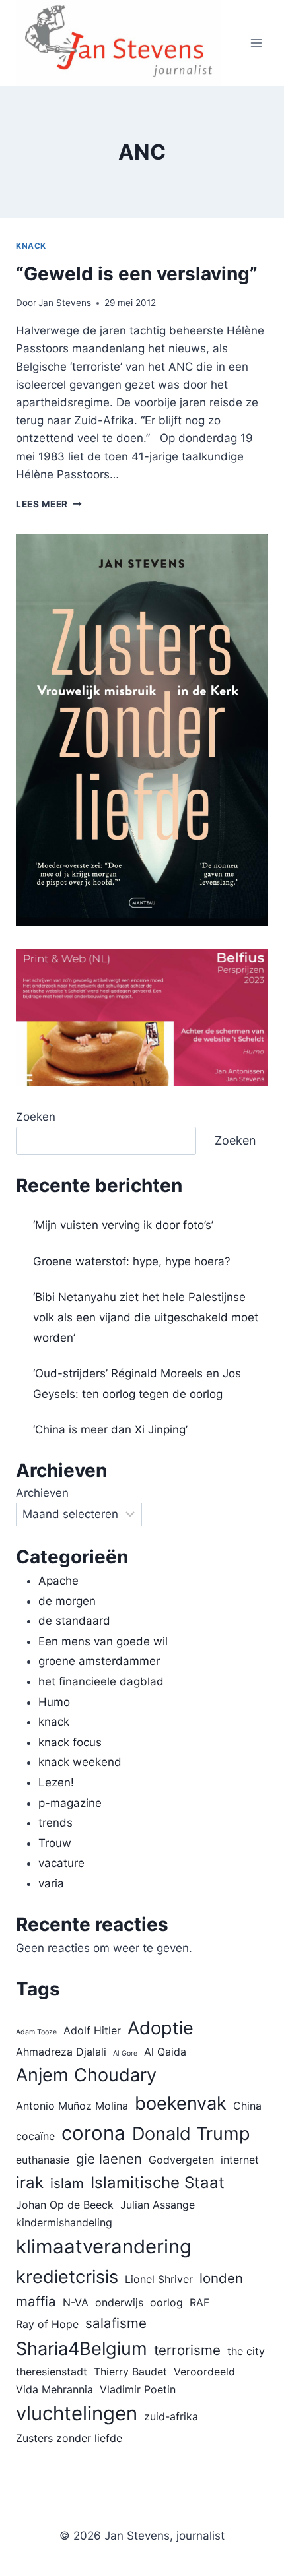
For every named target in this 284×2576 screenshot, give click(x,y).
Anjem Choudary (86, 2075)
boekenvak (181, 2103)
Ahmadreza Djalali (61, 2052)
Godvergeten (181, 2160)
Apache (58, 1581)
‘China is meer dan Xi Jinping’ (110, 1429)
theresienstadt (52, 2372)
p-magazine (70, 1803)
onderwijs (119, 2302)
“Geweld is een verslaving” (137, 274)
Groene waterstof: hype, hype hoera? (132, 1261)
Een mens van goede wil (103, 1641)
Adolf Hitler (92, 2030)
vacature (61, 1863)
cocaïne (35, 2136)
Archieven (42, 1493)
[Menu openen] (256, 43)
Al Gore (125, 2053)
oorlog (166, 2302)
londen (221, 2278)
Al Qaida (165, 2052)
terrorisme (187, 2350)
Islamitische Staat (158, 2183)
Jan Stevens (65, 303)
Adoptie (160, 2028)
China (247, 2106)
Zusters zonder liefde (69, 2438)
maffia (36, 2301)
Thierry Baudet (130, 2372)
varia (51, 1883)
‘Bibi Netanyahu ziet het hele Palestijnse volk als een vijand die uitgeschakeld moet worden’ (146, 1317)
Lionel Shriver (159, 2279)
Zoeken (36, 1117)
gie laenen (109, 2159)
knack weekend (80, 1762)
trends (55, 1823)
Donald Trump (191, 2134)
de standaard (74, 1621)
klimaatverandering (104, 2246)
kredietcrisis (67, 2277)
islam (67, 2183)
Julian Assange (158, 2205)
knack (31, 246)
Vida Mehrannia (54, 2389)
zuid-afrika (171, 2416)
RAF (199, 2302)
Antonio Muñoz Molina (72, 2106)
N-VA (76, 2302)
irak (30, 2183)
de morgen (67, 1601)
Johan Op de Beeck (65, 2205)
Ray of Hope (47, 2324)
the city (246, 2351)
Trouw (55, 1843)
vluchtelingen (77, 2413)
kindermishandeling (64, 2222)
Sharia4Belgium (82, 2349)
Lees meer (49, 504)
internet (240, 2160)
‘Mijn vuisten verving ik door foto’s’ (123, 1225)
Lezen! (56, 1782)
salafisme (116, 2323)
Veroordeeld (204, 2372)
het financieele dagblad (101, 1681)
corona (93, 2133)
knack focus (70, 1742)
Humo (54, 1702)
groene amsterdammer (99, 1661)
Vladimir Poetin (138, 2389)
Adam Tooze (36, 2032)
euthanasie (43, 2160)
